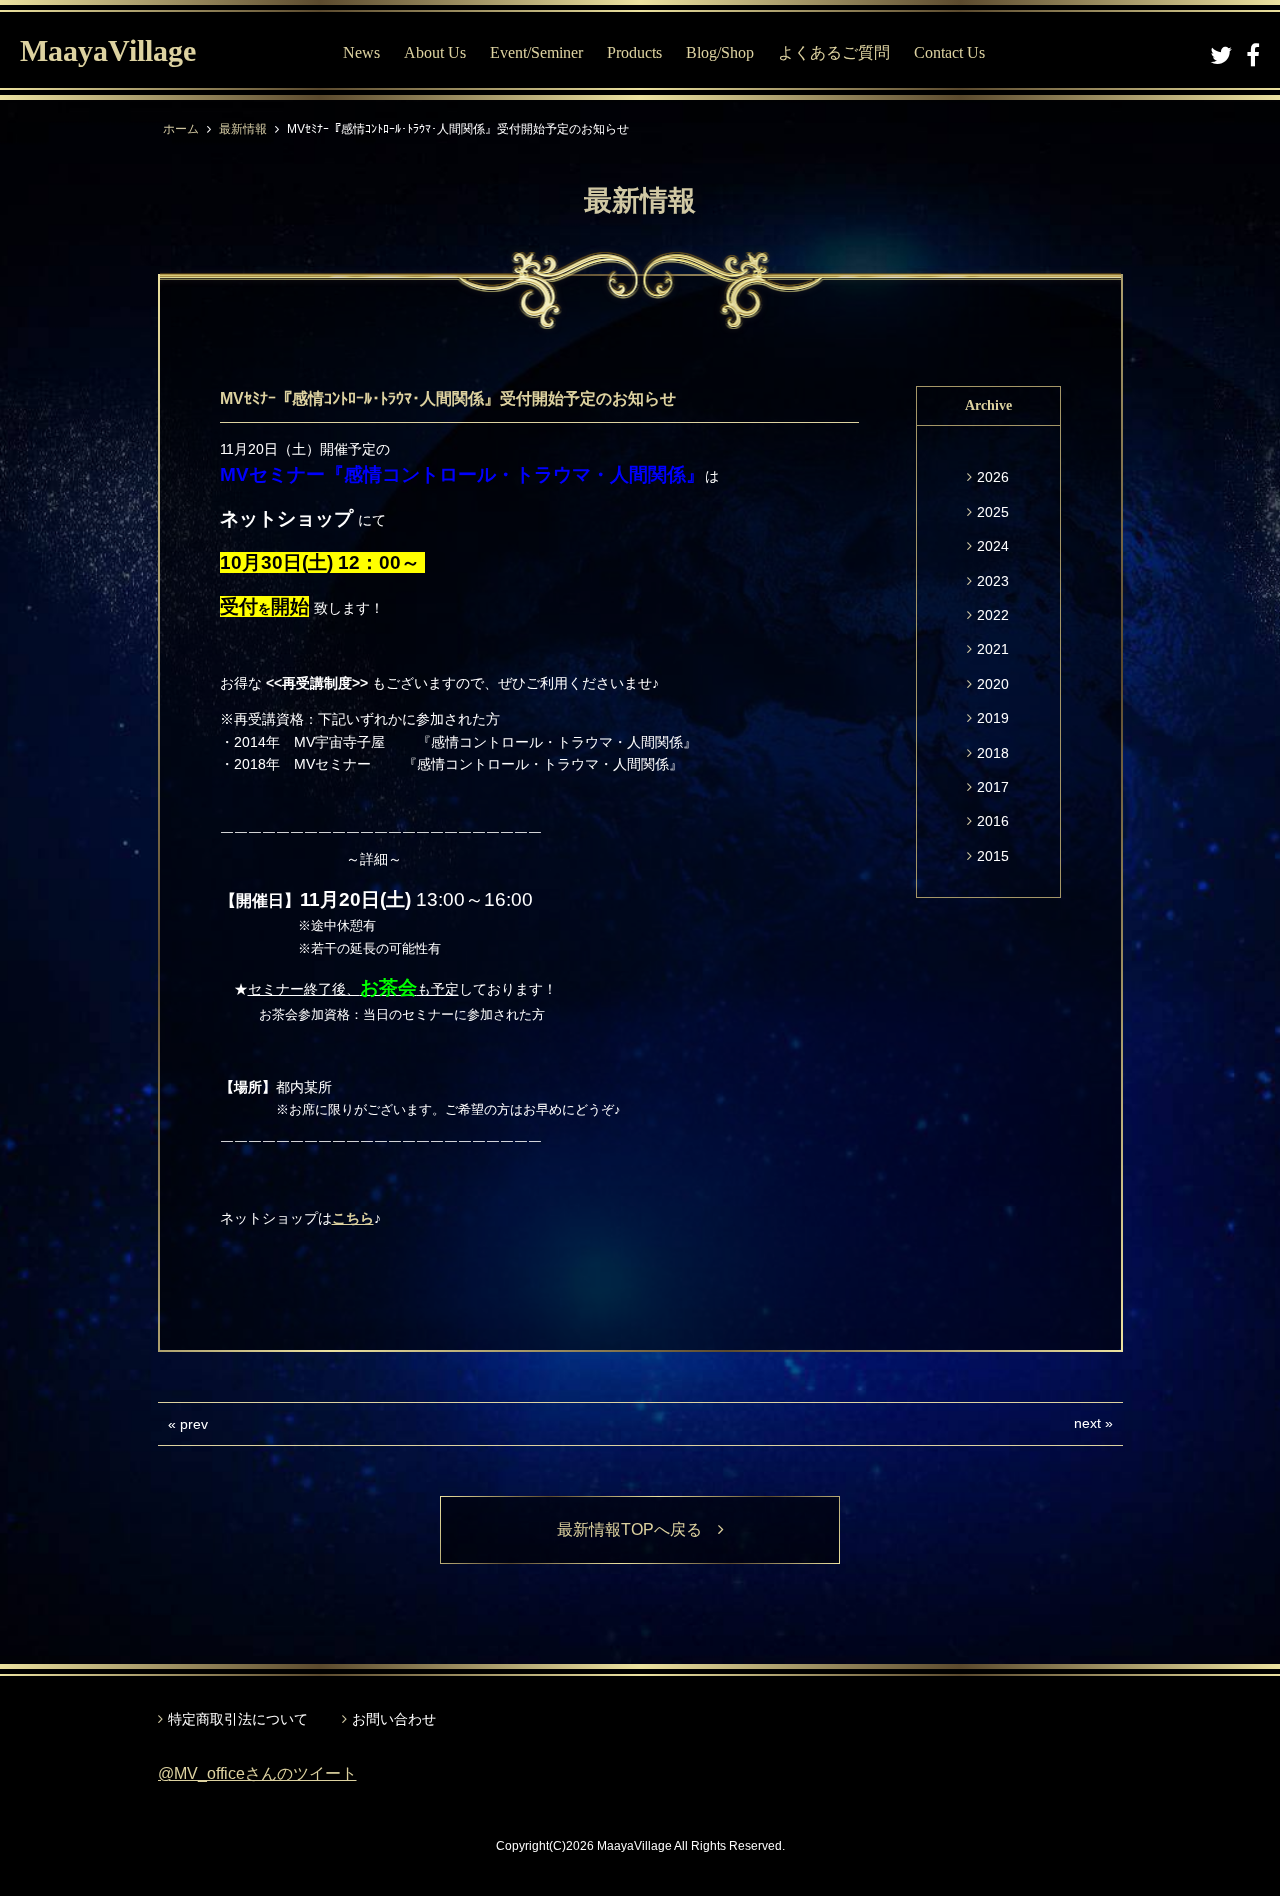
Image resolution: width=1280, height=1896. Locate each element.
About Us (435, 52)
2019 (993, 718)
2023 (993, 581)
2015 (993, 856)
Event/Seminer (536, 52)
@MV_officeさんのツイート (257, 1773)
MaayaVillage (108, 50)
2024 (993, 546)
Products (634, 52)
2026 (993, 477)
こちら (353, 1218)
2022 (993, 615)
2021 (993, 649)
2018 (993, 753)
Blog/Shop (720, 52)
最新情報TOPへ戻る (637, 1529)
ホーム (181, 129)
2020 (993, 684)
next (1087, 1423)
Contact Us (949, 52)
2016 (993, 821)
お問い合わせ (394, 1719)
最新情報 (243, 129)
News (361, 52)
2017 (993, 787)
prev (194, 1424)
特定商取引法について (238, 1719)
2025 (993, 512)
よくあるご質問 (834, 52)
